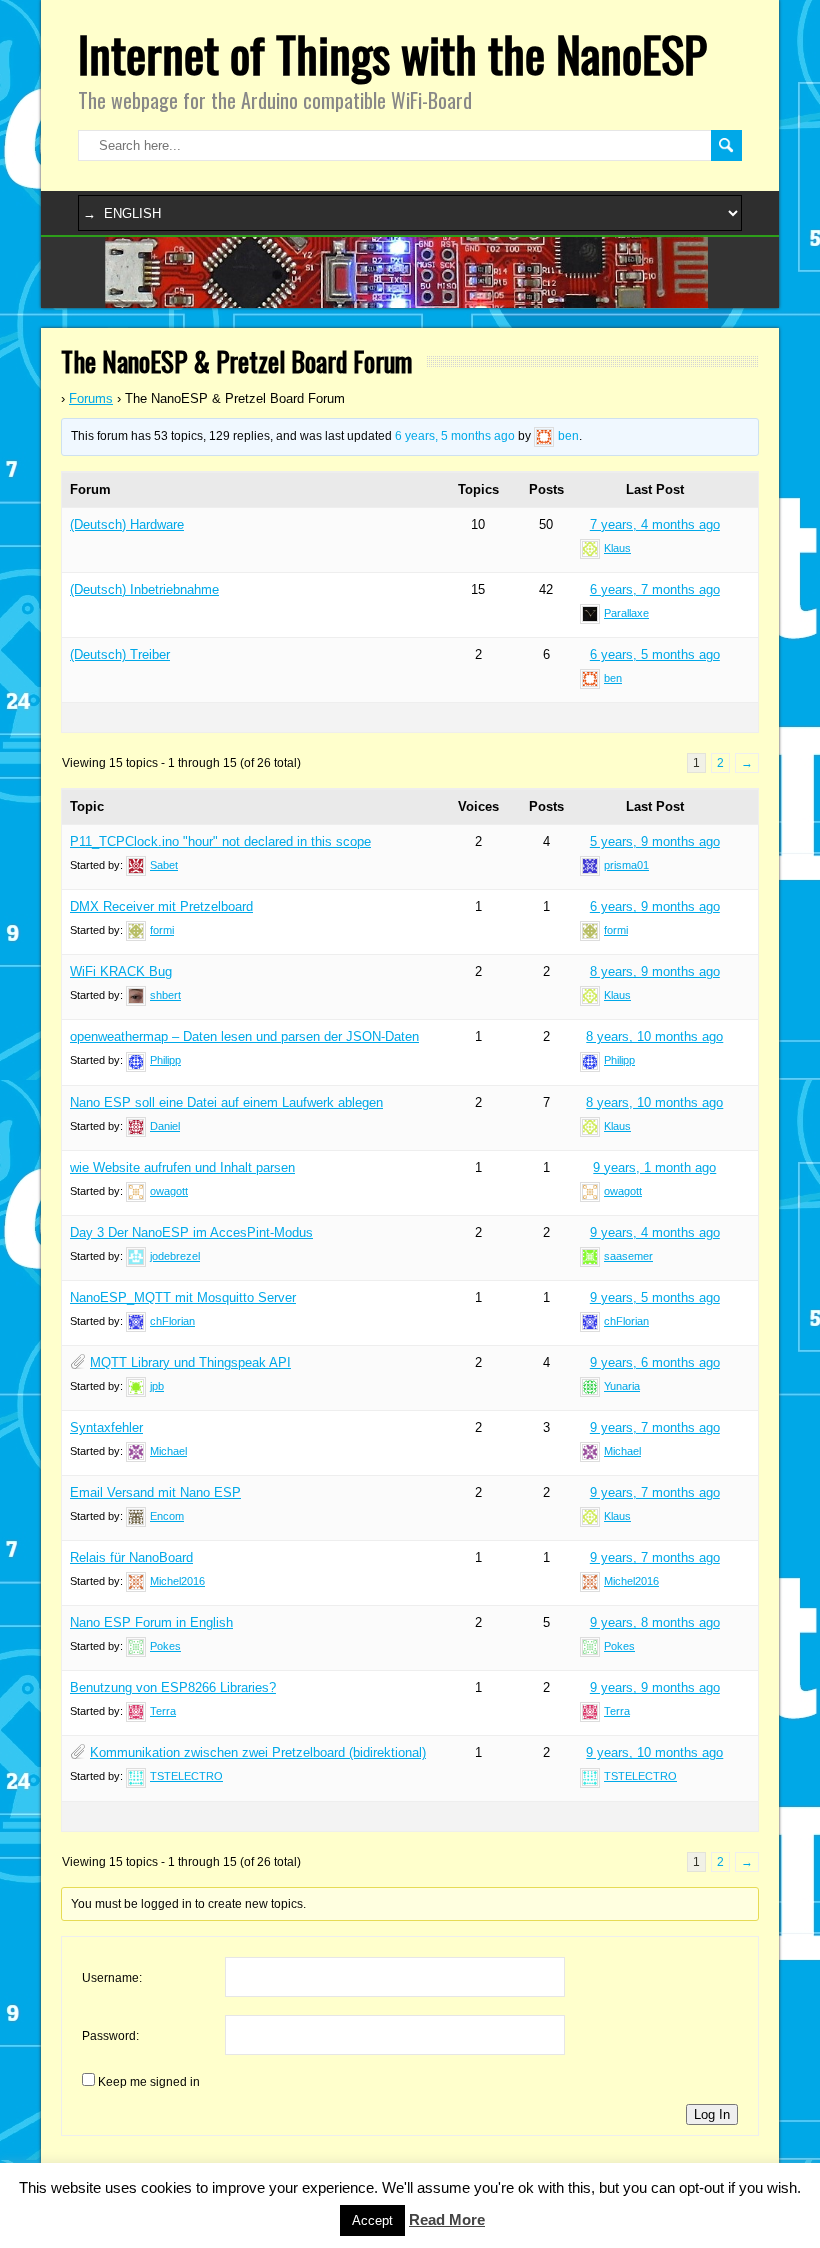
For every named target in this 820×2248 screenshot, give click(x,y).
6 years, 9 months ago (655, 906)
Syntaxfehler (106, 1427)
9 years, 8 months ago (655, 1622)
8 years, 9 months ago (655, 971)
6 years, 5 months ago (455, 436)
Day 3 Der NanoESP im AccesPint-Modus (191, 1232)
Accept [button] (372, 2220)
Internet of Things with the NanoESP (392, 53)
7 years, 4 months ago (655, 524)
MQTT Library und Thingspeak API (190, 1362)
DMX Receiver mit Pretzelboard (161, 906)
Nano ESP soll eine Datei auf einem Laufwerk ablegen (226, 1102)
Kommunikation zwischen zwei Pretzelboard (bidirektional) (258, 1752)
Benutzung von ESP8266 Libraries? (173, 1687)
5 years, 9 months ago (655, 841)
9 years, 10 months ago (654, 1752)
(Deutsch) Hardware (127, 524)
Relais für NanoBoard (131, 1557)
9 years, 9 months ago (655, 1687)
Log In (712, 2114)
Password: (110, 2036)
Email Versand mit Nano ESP (155, 1492)
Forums (91, 398)
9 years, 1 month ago (654, 1167)
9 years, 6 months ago (655, 1362)
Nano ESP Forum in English (151, 1622)
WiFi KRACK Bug (121, 971)
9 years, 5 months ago (655, 1297)
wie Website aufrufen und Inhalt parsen (182, 1167)
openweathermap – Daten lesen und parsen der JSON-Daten (244, 1036)
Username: (112, 1978)
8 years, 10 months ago (654, 1036)
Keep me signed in (149, 2082)
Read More (447, 2219)
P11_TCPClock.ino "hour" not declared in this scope (220, 841)
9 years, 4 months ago (655, 1232)
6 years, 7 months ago (655, 589)
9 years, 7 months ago (655, 1427)
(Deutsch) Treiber (120, 654)
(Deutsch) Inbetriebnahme (144, 589)
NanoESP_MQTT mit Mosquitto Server (183, 1297)
